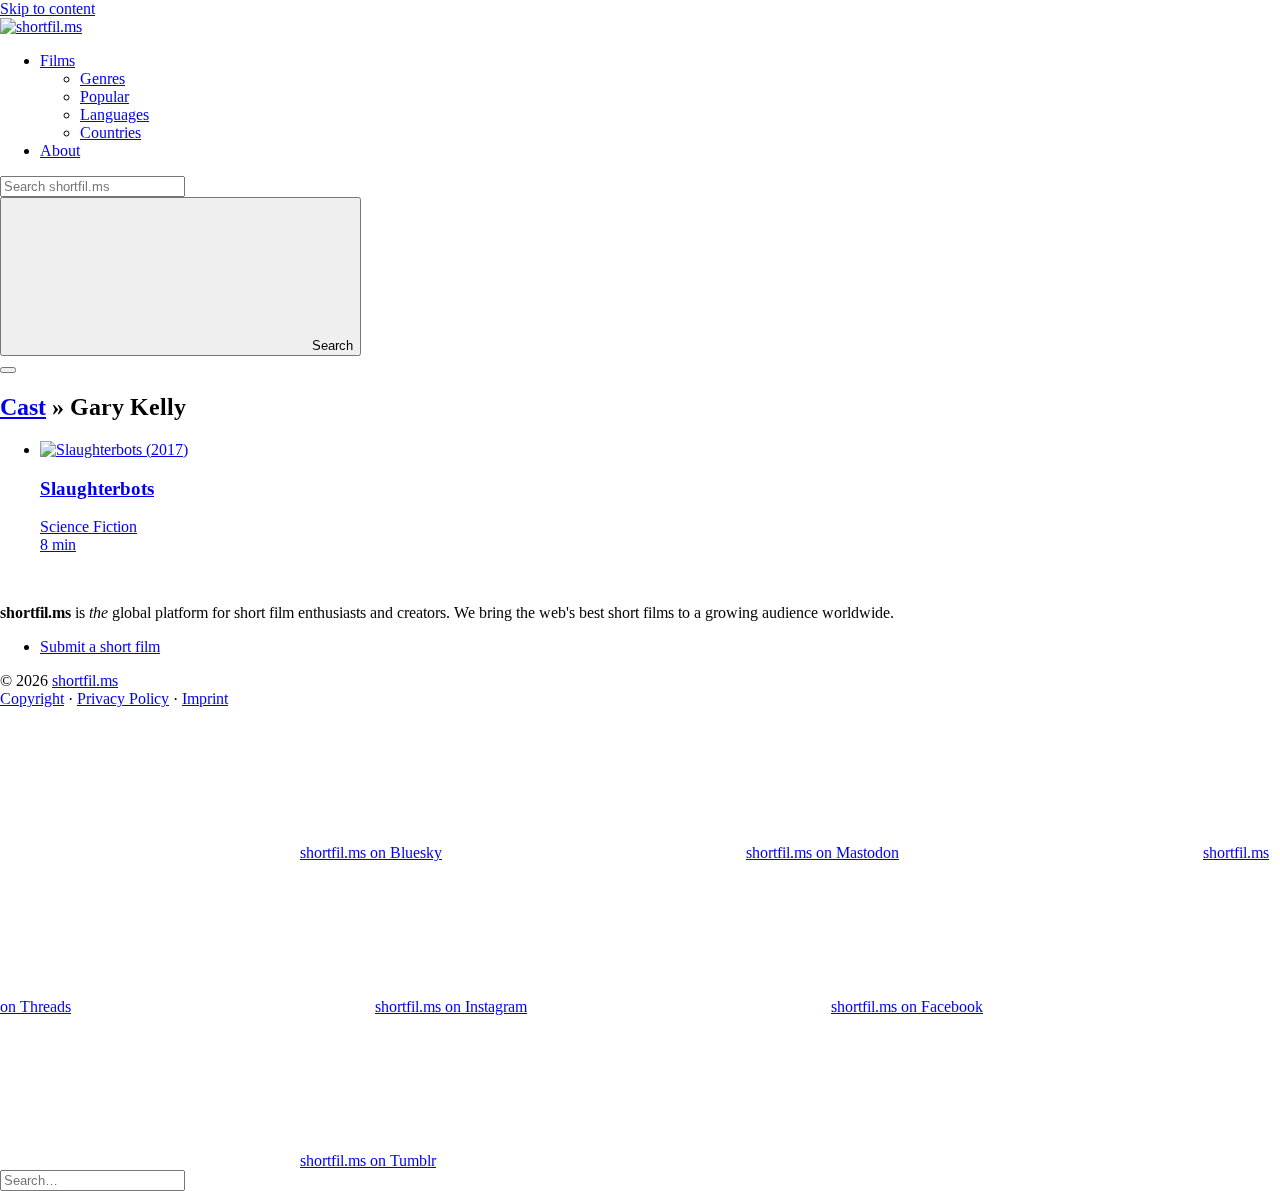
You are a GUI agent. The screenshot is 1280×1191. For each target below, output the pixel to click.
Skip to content (47, 8)
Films (57, 60)
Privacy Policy (123, 698)
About (60, 150)
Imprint (205, 698)
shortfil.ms (85, 680)
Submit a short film (100, 646)
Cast (23, 407)
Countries (110, 132)
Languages (114, 114)
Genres (102, 78)
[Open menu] (8, 370)
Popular (104, 96)
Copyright (32, 698)
